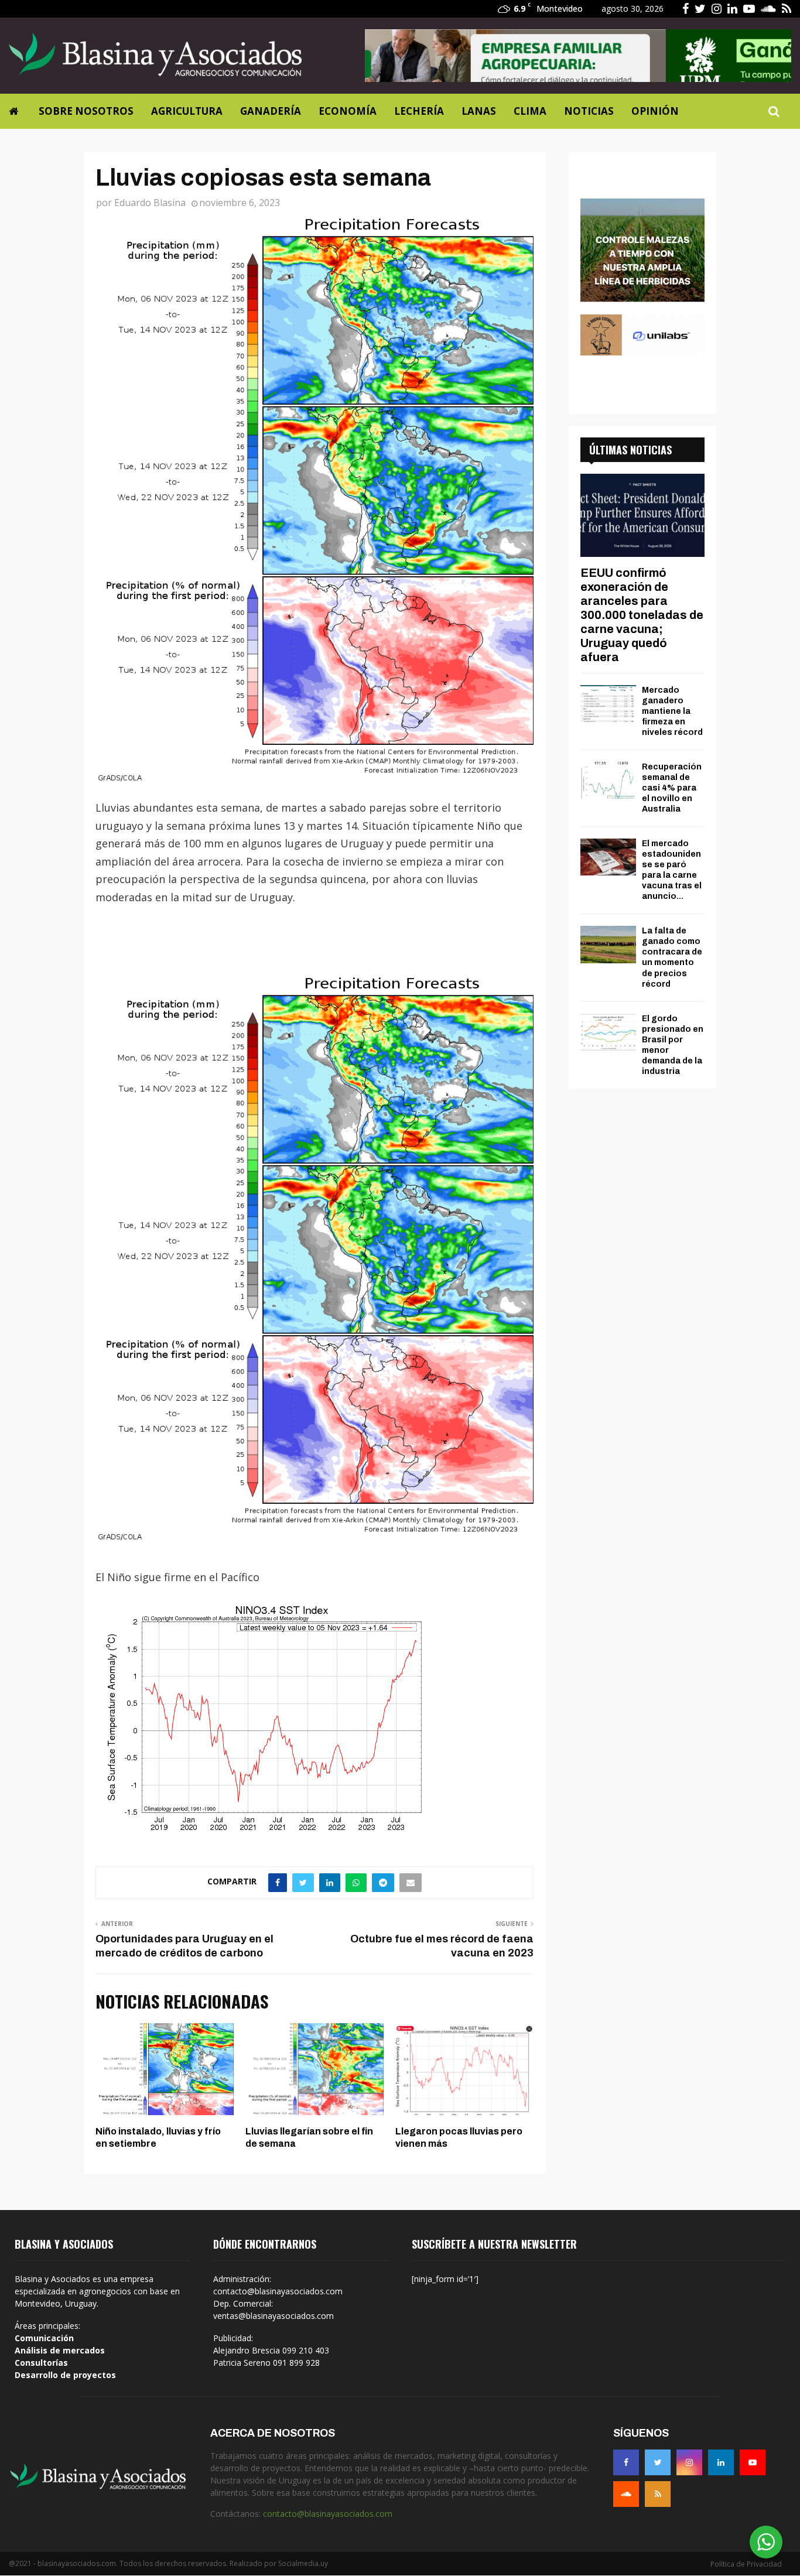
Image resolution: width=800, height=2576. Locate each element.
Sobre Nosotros (86, 111)
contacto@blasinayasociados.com (328, 2514)
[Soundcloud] (626, 2494)
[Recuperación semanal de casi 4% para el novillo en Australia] (608, 780)
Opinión (655, 111)
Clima (530, 111)
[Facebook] (626, 2462)
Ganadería (271, 111)
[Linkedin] (721, 2462)
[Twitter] (658, 2462)
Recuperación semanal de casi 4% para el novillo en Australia (672, 788)
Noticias (589, 111)
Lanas (479, 111)
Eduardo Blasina (150, 203)
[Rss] (658, 2494)
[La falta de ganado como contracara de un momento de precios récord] (608, 944)
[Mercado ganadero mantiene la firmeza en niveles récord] (608, 704)
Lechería (419, 111)
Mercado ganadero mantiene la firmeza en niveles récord (672, 711)
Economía (348, 111)
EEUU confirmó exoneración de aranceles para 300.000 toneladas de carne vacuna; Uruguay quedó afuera (642, 615)
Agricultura (187, 111)
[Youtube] (753, 2462)
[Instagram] (689, 2462)
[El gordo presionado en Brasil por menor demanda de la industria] (608, 1032)
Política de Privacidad (746, 2564)
